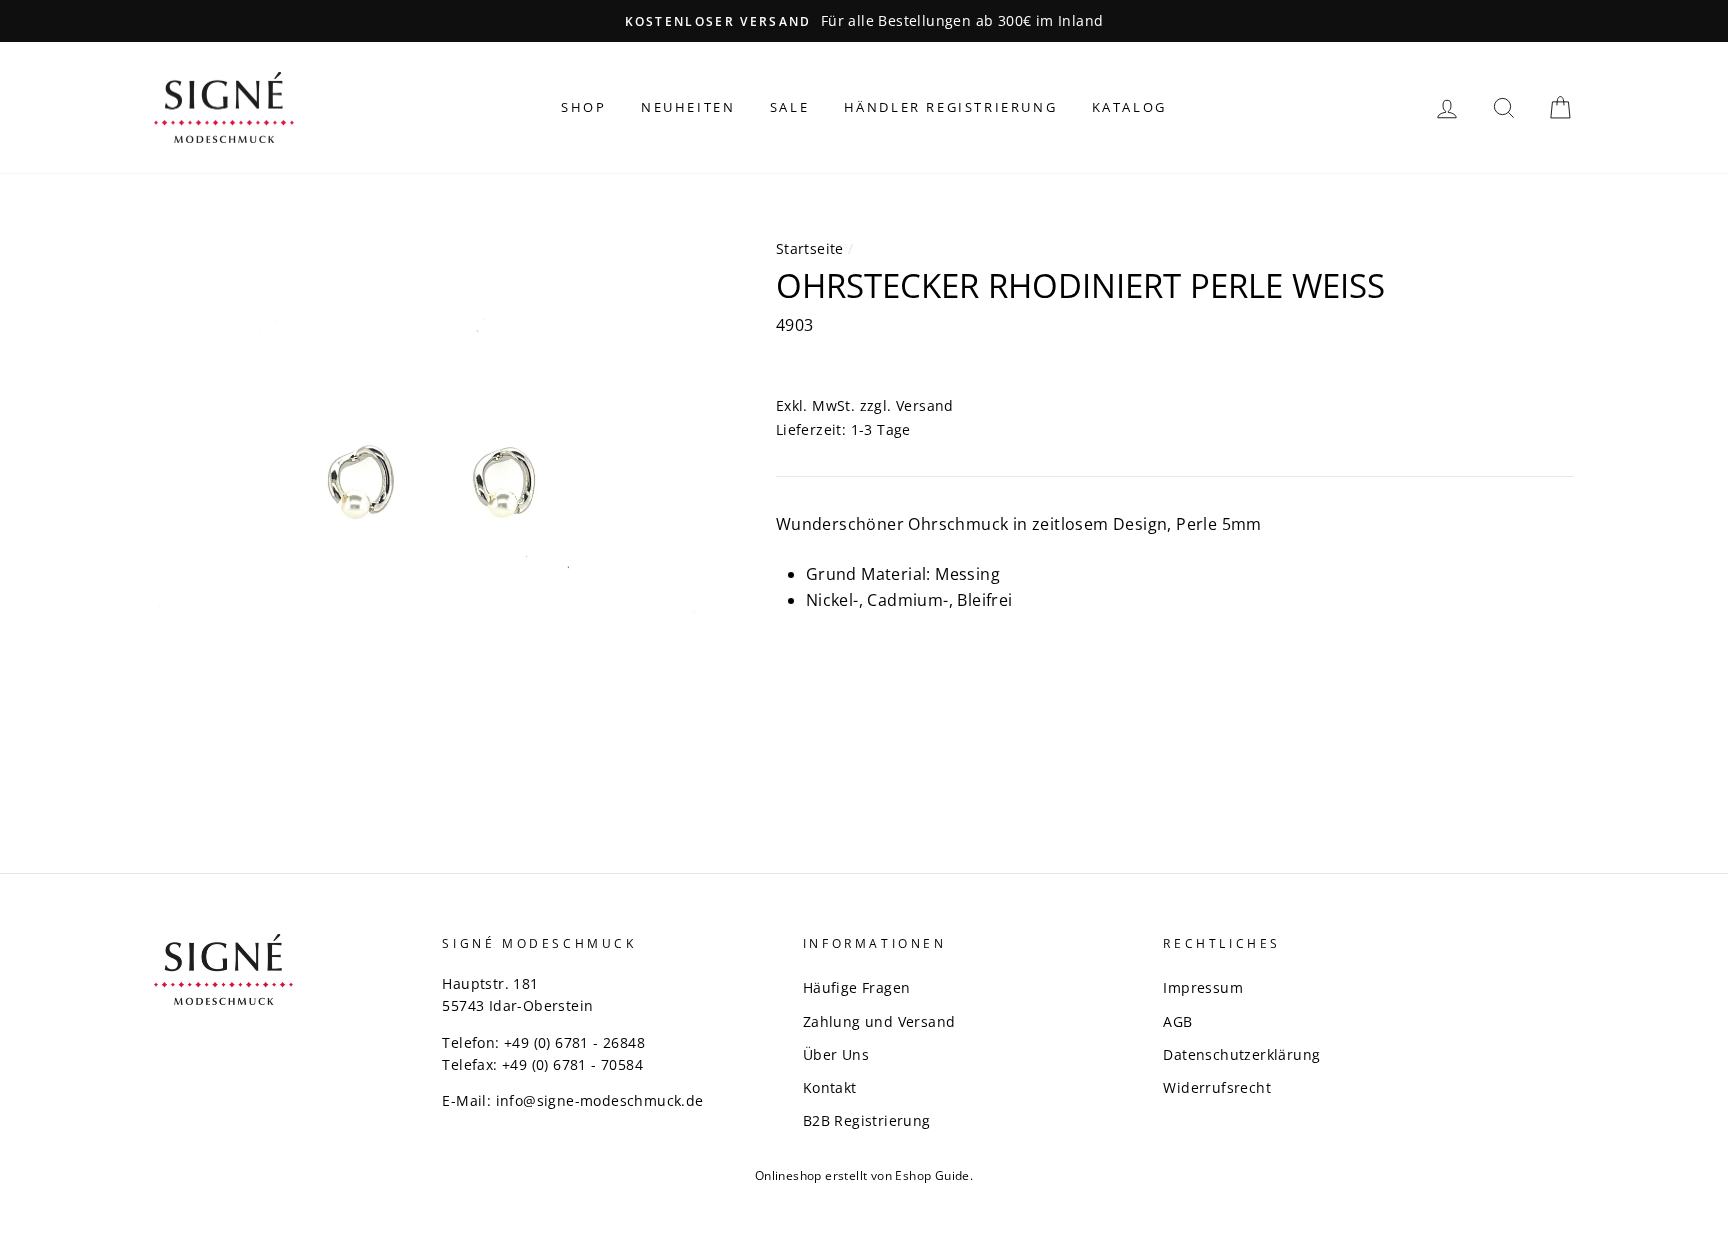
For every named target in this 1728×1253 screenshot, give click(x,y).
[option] (864, 21)
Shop (583, 107)
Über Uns (836, 1054)
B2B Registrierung (867, 1120)
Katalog (1129, 107)
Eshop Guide (932, 1175)
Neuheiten (688, 107)
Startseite (810, 248)
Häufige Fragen (857, 987)
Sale (789, 107)
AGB (1177, 1021)
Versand (925, 405)
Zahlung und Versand (879, 1021)
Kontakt (830, 1087)
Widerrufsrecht (1217, 1087)
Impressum (1203, 987)
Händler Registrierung (951, 107)
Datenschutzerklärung (1241, 1054)
